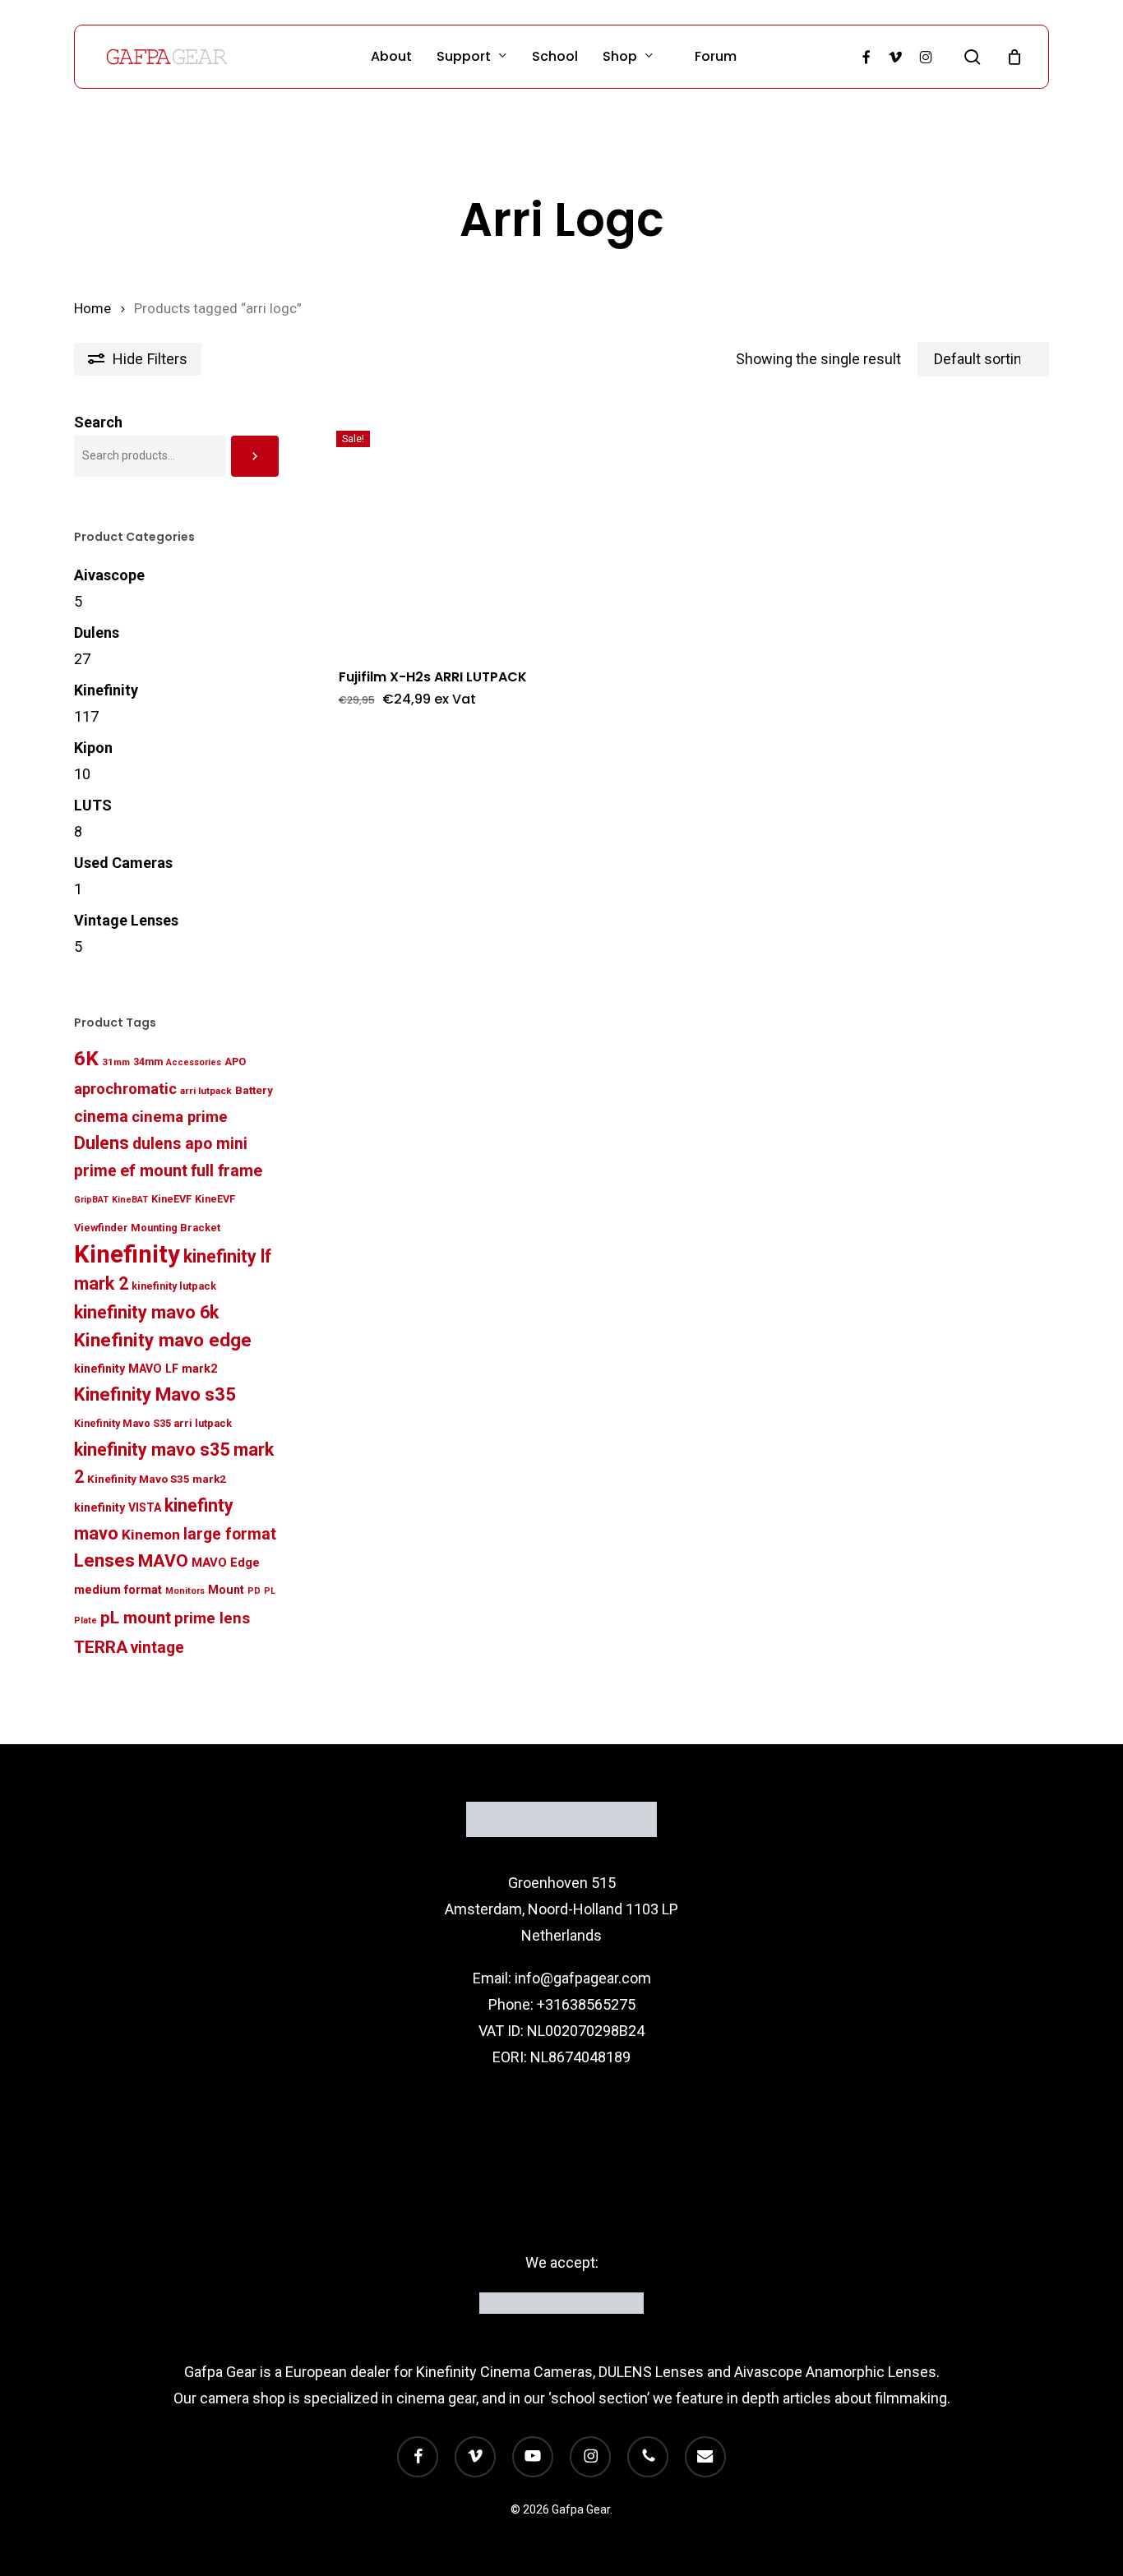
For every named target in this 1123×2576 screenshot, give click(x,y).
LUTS (93, 805)
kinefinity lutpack (174, 1286)
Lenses (104, 1560)
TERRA (101, 1647)
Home (92, 309)
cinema (101, 1117)
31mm (116, 1062)
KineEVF (171, 1199)
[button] (394, 710)
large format (230, 1534)
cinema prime (180, 1117)
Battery (254, 1090)
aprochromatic (125, 1089)
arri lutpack (206, 1091)
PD (254, 1591)
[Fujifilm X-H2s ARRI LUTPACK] (435, 529)
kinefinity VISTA (118, 1507)
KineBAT (130, 1200)
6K (86, 1058)
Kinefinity (106, 690)
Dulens (97, 632)
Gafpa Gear (220, 2372)
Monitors (185, 1591)
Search (98, 422)
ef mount (154, 1170)
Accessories (194, 1062)
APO (235, 1062)
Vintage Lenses (126, 920)
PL (270, 1591)
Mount (226, 1590)
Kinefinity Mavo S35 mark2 (157, 1479)
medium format (118, 1590)
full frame (226, 1171)
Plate (85, 1620)
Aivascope (109, 575)
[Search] (255, 456)
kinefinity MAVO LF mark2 (146, 1369)
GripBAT (91, 1200)
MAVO (163, 1560)
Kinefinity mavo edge (163, 1340)
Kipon (93, 748)
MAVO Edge (226, 1563)
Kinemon (151, 1535)
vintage (157, 1648)
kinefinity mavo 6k (146, 1312)
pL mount (136, 1618)
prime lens (212, 1618)
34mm (148, 1062)
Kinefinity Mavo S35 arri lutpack (153, 1423)
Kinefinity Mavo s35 (155, 1394)
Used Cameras (123, 863)
